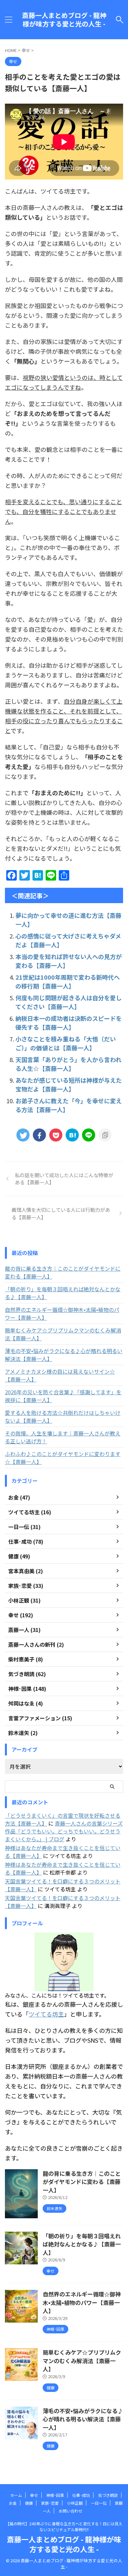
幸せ (34, 2495)
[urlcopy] (105, 1135)
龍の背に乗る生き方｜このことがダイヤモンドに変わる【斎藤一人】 (63, 1272)
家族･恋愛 (50, 2503)
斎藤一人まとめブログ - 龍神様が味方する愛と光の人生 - (64, 20)
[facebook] (39, 1135)
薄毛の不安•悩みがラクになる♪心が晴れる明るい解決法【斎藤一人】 (64, 1355)
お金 (13, 2503)
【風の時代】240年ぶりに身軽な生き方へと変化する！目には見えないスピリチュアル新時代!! (64, 2526)
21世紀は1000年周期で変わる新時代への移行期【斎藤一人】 (68, 981)
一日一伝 (99, 2503)
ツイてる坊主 (46, 2014)
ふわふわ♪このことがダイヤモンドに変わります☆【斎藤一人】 (63, 1458)
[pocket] (56, 1135)
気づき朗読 (108, 2495)
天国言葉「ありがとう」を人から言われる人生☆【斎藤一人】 (68, 1064)
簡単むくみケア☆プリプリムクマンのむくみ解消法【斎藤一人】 (63, 1334)
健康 (29, 2503)
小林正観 (75, 2503)
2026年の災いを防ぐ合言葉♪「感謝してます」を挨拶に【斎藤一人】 (63, 1396)
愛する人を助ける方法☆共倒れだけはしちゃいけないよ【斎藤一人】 (63, 1417)
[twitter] (23, 1135)
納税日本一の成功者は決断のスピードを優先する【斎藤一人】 (69, 1023)
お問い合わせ (71, 2511)
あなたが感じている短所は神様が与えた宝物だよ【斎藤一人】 (69, 1084)
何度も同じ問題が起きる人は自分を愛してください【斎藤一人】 (69, 1002)
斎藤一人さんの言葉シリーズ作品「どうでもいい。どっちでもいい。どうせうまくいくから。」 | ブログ (64, 1831)
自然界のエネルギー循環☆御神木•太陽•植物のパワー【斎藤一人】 (62, 1314)
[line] (89, 1135)
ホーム (16, 2495)
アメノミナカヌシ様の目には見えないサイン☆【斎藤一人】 (60, 1375)
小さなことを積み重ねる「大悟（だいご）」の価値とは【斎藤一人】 (66, 1043)
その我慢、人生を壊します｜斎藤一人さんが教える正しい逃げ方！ (63, 1437)
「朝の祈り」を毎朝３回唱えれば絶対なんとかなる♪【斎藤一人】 (63, 1293)
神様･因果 (55, 2495)
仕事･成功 (81, 2495)
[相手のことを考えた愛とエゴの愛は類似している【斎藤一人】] (72, 1135)
